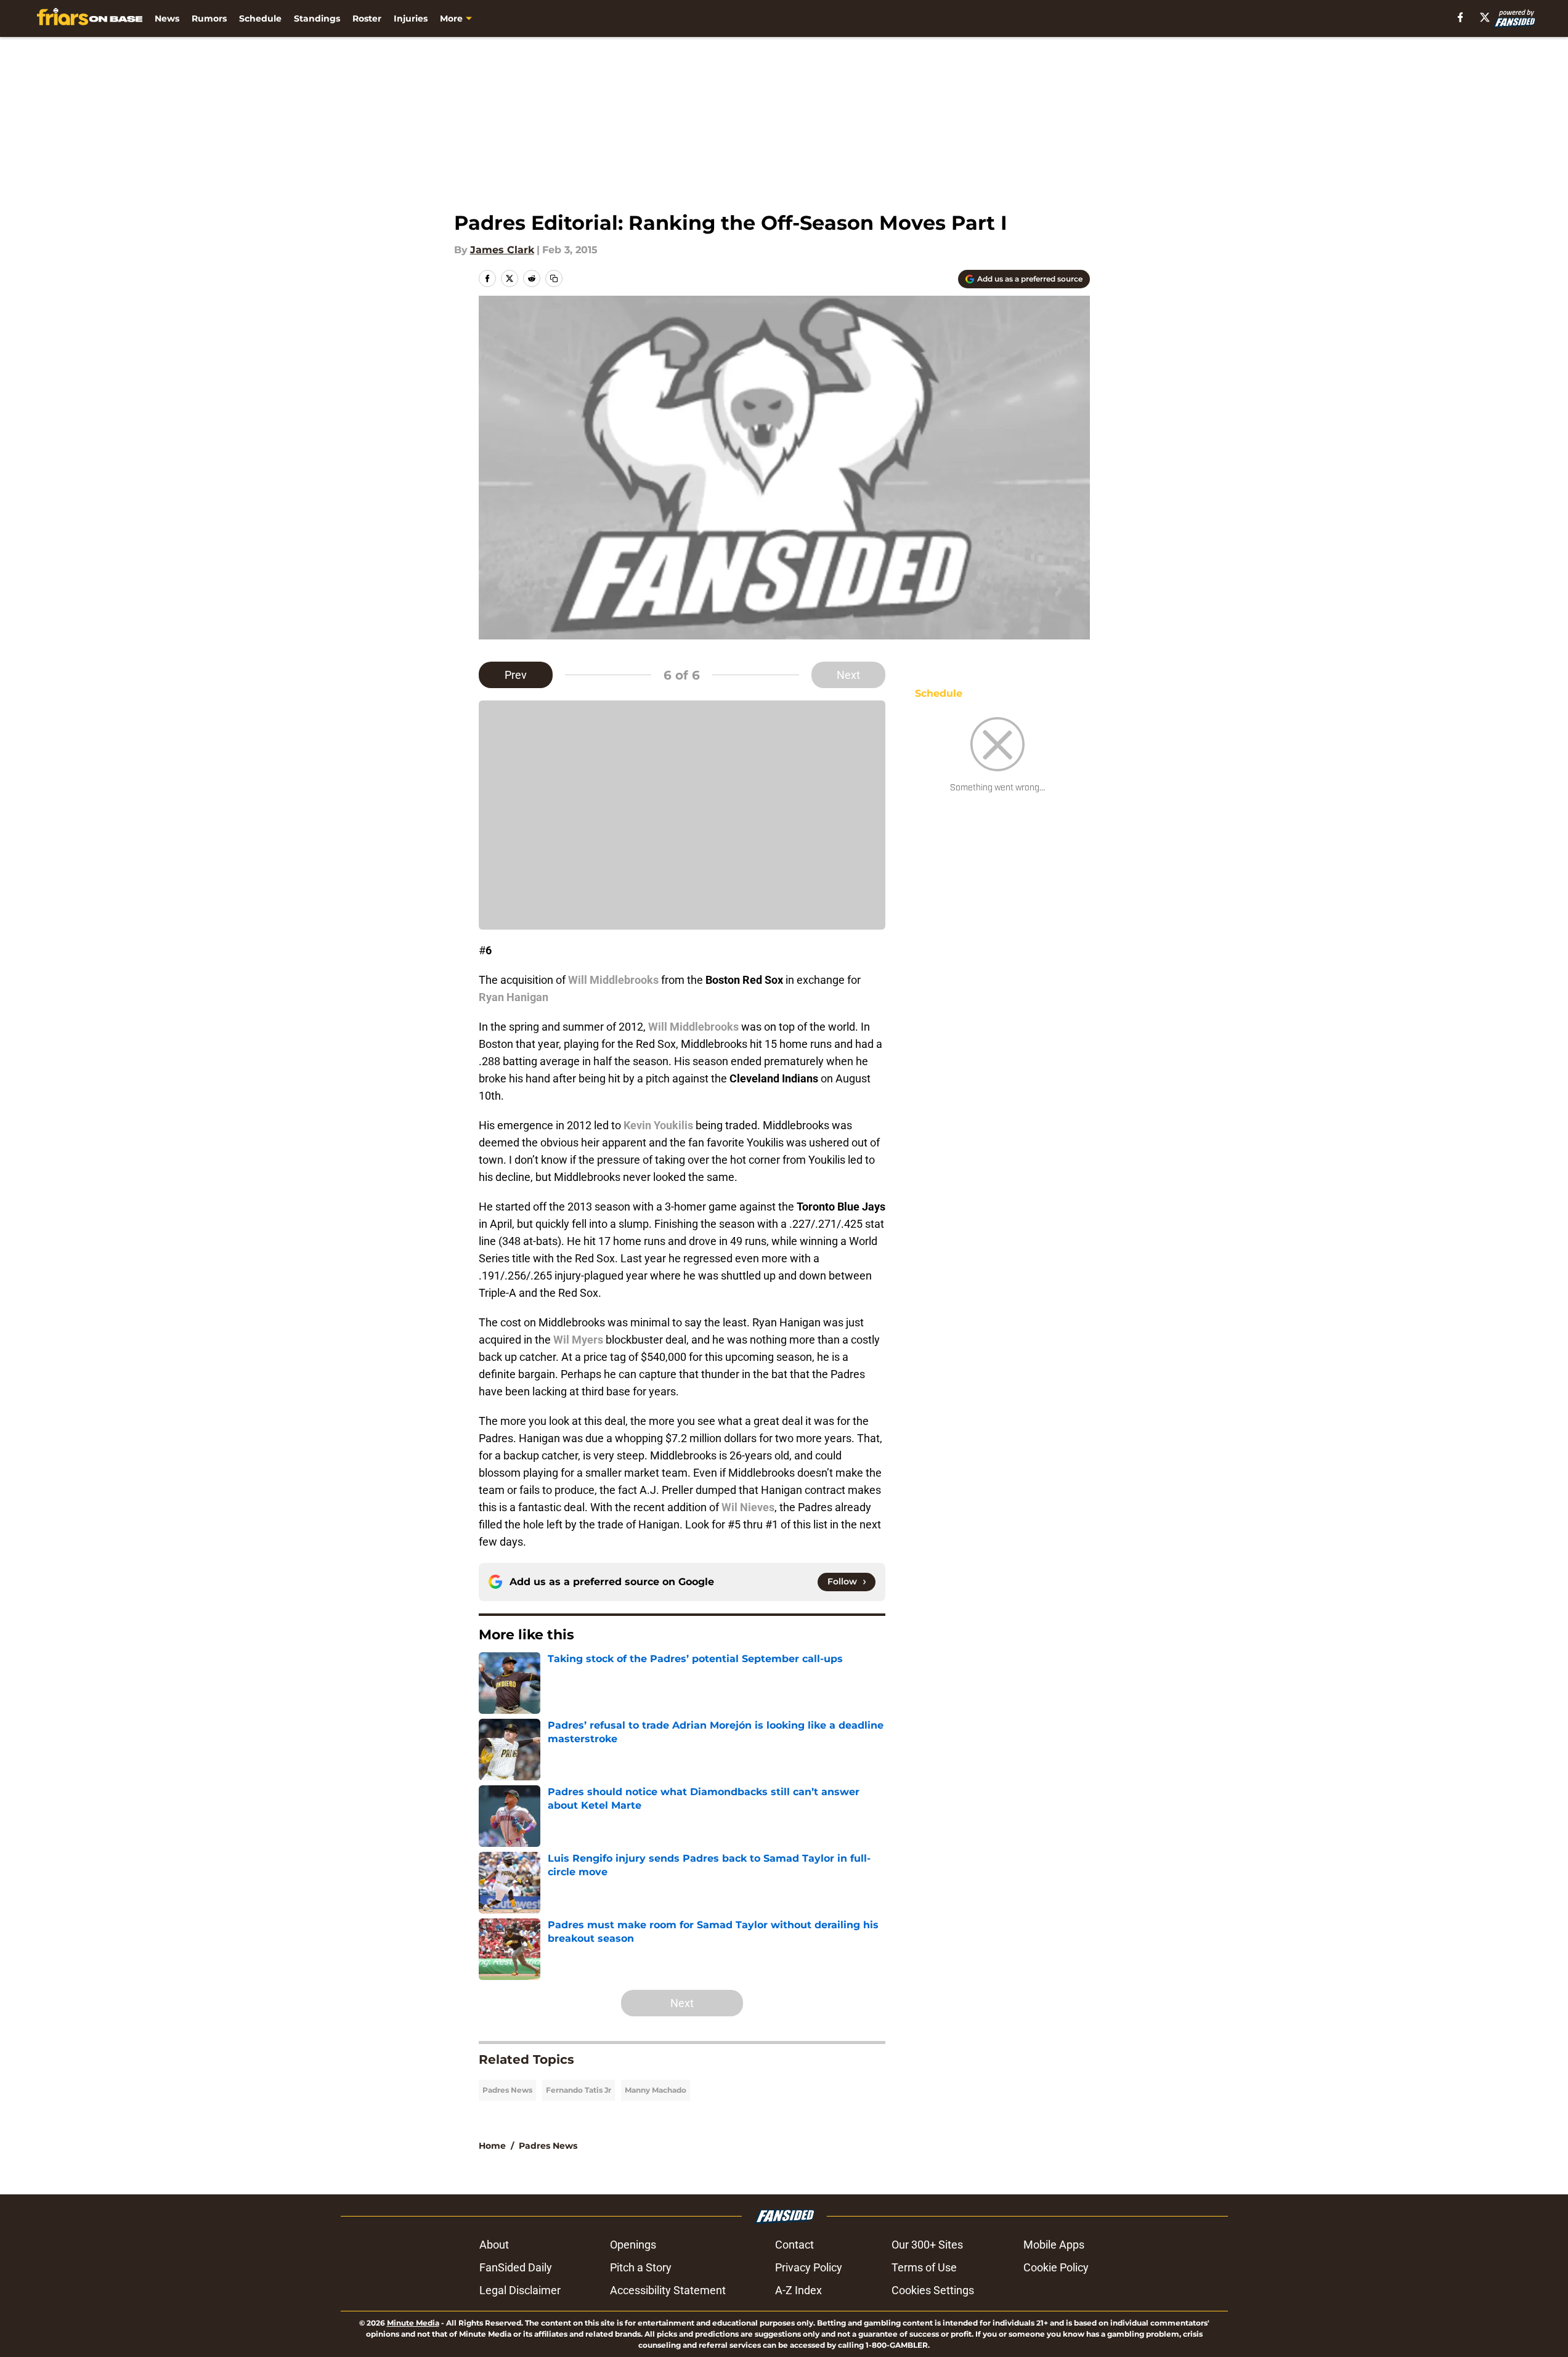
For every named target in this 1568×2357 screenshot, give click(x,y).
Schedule (260, 18)
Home (492, 2146)
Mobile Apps (1054, 2245)
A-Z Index (798, 2290)
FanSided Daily (516, 2267)
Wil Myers (578, 1340)
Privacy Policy (809, 2267)
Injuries (411, 18)
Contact (794, 2245)
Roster (367, 18)
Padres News (507, 2090)
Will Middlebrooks (613, 980)
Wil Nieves (748, 1507)
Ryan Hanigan (514, 997)
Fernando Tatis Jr (579, 2090)
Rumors (209, 18)
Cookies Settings (933, 2290)
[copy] (554, 278)
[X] (1485, 17)
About (494, 2245)
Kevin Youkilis (658, 1125)
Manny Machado (656, 2090)
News (167, 18)
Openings (633, 2245)
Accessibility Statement (668, 2290)
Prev (516, 675)
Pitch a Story (641, 2267)
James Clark (502, 250)
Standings (317, 18)
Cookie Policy (1056, 2267)
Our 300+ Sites (927, 2245)
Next (848, 675)
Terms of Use (924, 2267)
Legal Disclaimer (520, 2290)
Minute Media (413, 2323)
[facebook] (1460, 17)
